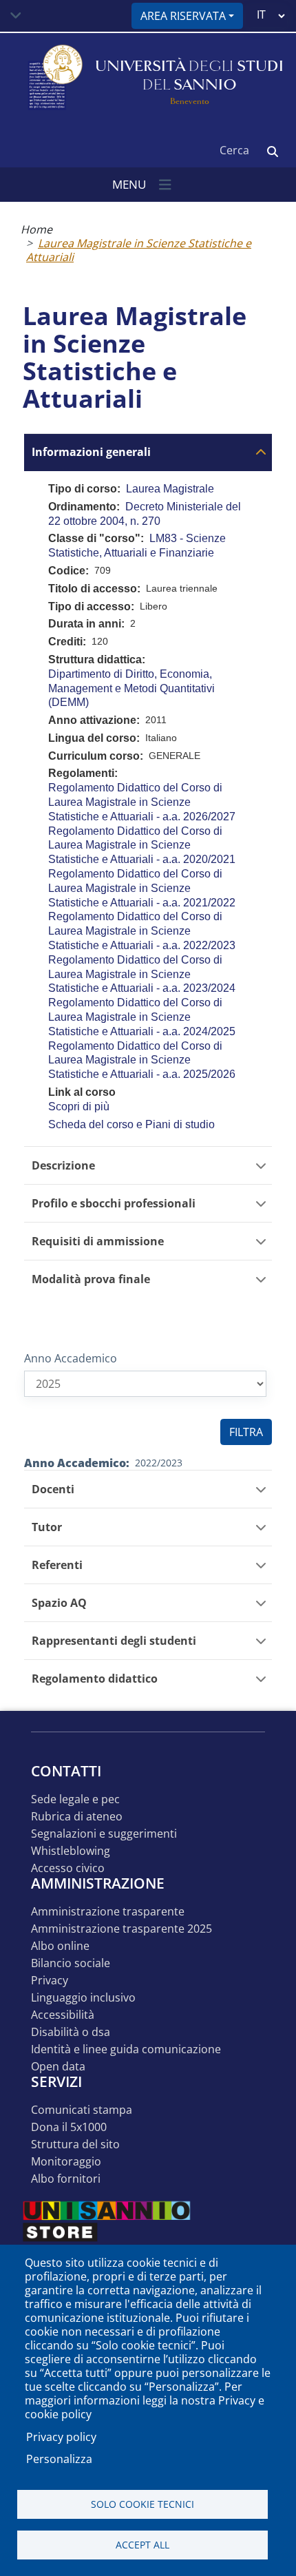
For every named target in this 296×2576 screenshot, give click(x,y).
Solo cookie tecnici (142, 2504)
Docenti (53, 1489)
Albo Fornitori (66, 2179)
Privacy (50, 1981)
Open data (58, 2067)
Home (36, 229)
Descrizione (63, 1166)
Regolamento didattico (95, 1679)
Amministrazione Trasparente (108, 1912)
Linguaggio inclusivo (83, 1998)
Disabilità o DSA (71, 2032)
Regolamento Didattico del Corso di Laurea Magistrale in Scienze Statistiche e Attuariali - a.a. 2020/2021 (142, 845)
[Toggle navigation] (16, 16)
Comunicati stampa (82, 2110)
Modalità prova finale (91, 1279)
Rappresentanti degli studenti (114, 1641)
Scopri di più (79, 1107)
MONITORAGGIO (66, 2162)
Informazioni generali (91, 452)
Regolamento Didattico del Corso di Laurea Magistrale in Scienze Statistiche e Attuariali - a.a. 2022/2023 (142, 931)
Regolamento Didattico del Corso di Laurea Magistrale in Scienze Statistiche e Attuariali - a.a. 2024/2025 (142, 1017)
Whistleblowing (71, 1851)
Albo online (60, 1946)
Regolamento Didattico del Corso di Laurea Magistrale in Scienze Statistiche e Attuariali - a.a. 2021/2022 (142, 888)
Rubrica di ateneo (77, 1817)
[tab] (148, 452)
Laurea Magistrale (170, 489)
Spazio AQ (59, 1603)
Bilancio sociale (71, 1963)
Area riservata (183, 16)
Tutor (47, 1527)
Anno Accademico (71, 1358)
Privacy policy (61, 2437)
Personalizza (59, 2459)
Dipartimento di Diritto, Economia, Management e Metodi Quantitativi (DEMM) (131, 688)
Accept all (142, 2545)
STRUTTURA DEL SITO (75, 2144)
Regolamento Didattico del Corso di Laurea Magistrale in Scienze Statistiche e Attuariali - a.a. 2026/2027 (142, 802)
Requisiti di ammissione (98, 1242)
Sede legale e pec (75, 1799)
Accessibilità (63, 2015)
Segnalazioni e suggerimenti (104, 1834)
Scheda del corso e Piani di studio (131, 1124)
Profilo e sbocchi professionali (114, 1204)
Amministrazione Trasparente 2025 (121, 1929)
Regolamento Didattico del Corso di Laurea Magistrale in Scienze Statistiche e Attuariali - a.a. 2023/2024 (142, 974)
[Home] (54, 78)
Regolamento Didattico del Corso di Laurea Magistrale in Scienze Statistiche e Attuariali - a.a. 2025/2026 (142, 1060)
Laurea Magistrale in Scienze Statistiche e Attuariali (139, 250)
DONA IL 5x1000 (69, 2127)
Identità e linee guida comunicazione (126, 2049)
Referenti (57, 1565)
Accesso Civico (68, 1868)
